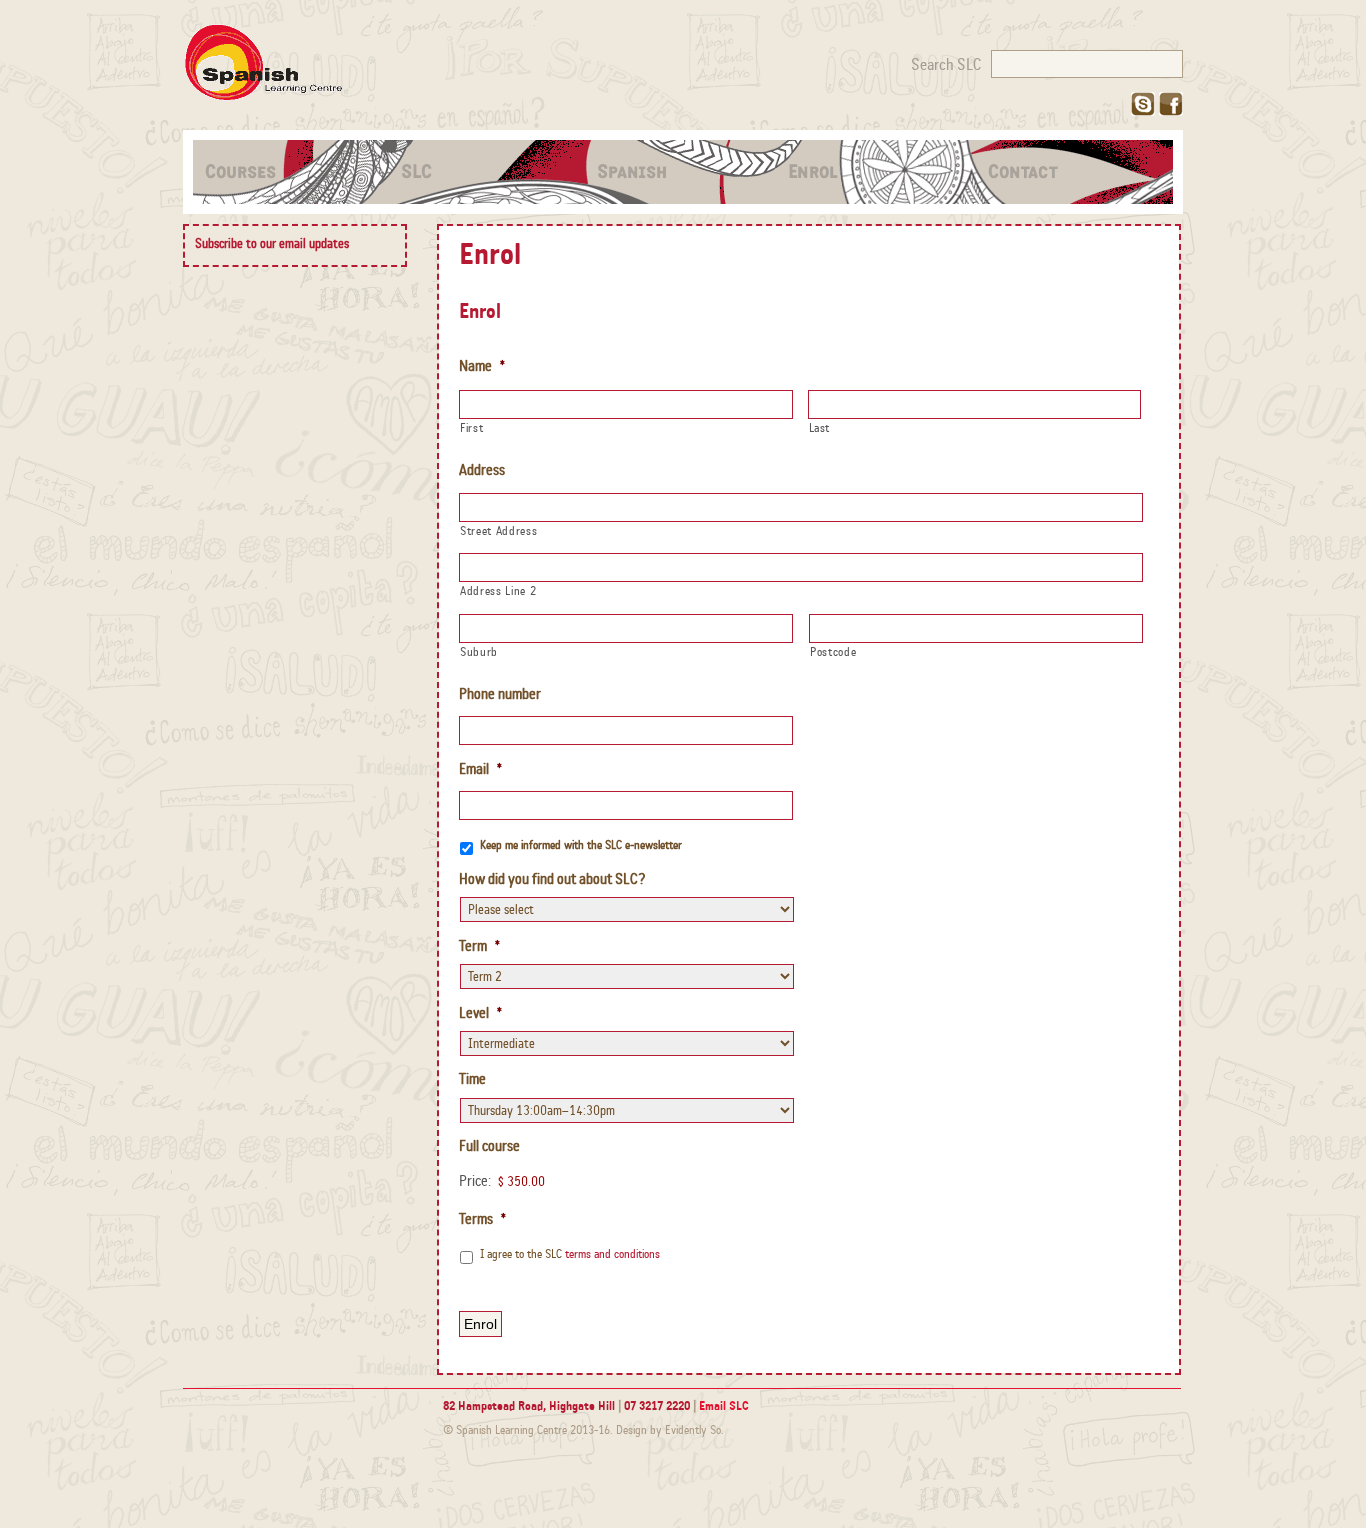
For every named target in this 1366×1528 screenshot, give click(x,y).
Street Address (498, 531)
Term (479, 946)
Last (820, 428)
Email (480, 769)
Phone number (500, 694)
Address (482, 470)
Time (472, 1079)
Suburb (479, 652)
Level (480, 1013)
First (471, 428)
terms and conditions (612, 1254)
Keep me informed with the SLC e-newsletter (581, 845)
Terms (482, 1219)
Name (482, 366)
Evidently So (693, 1430)
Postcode (833, 652)
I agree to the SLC (570, 1254)
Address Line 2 (498, 591)
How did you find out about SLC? (552, 879)
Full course (489, 1146)
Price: (475, 1181)
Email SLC (724, 1406)
